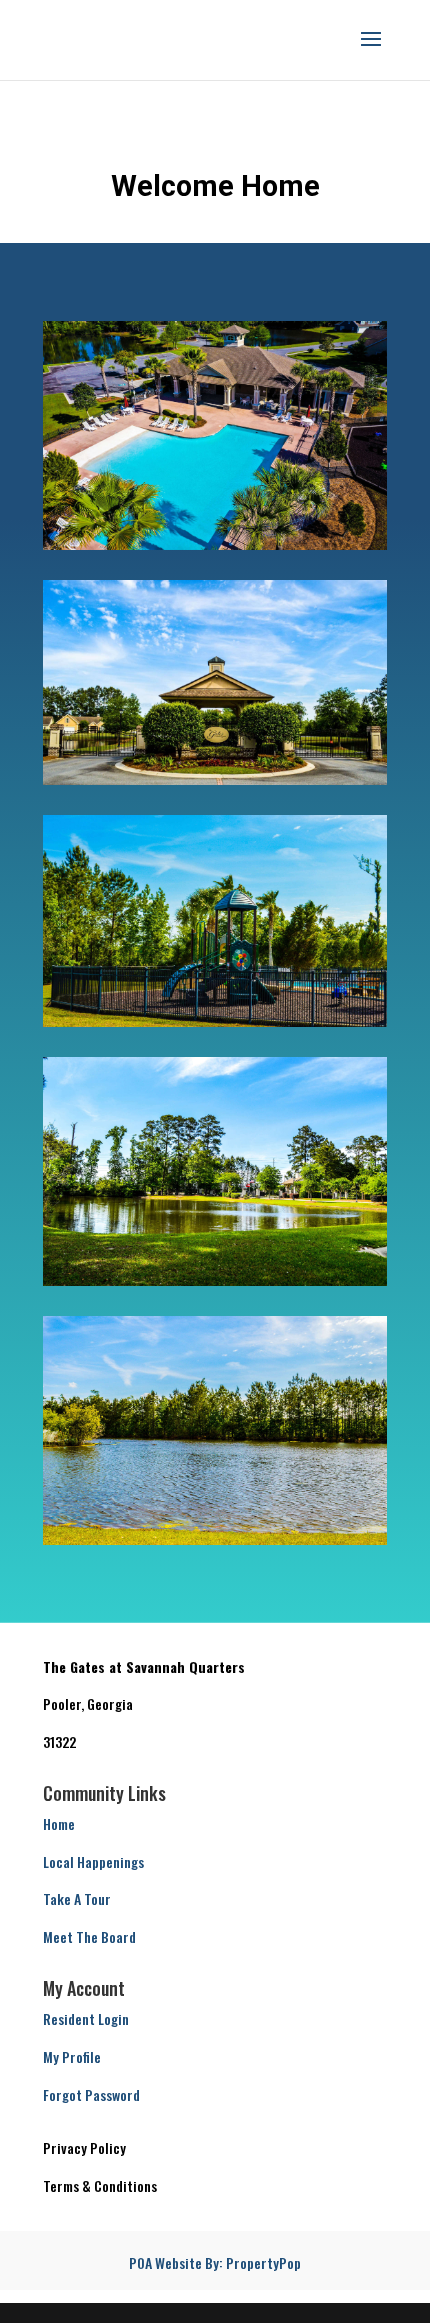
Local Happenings (93, 1861)
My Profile (72, 2056)
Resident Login (86, 2018)
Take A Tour (77, 1898)
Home (59, 1823)
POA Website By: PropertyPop (215, 2262)
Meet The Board (89, 1936)
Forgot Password (91, 2094)
